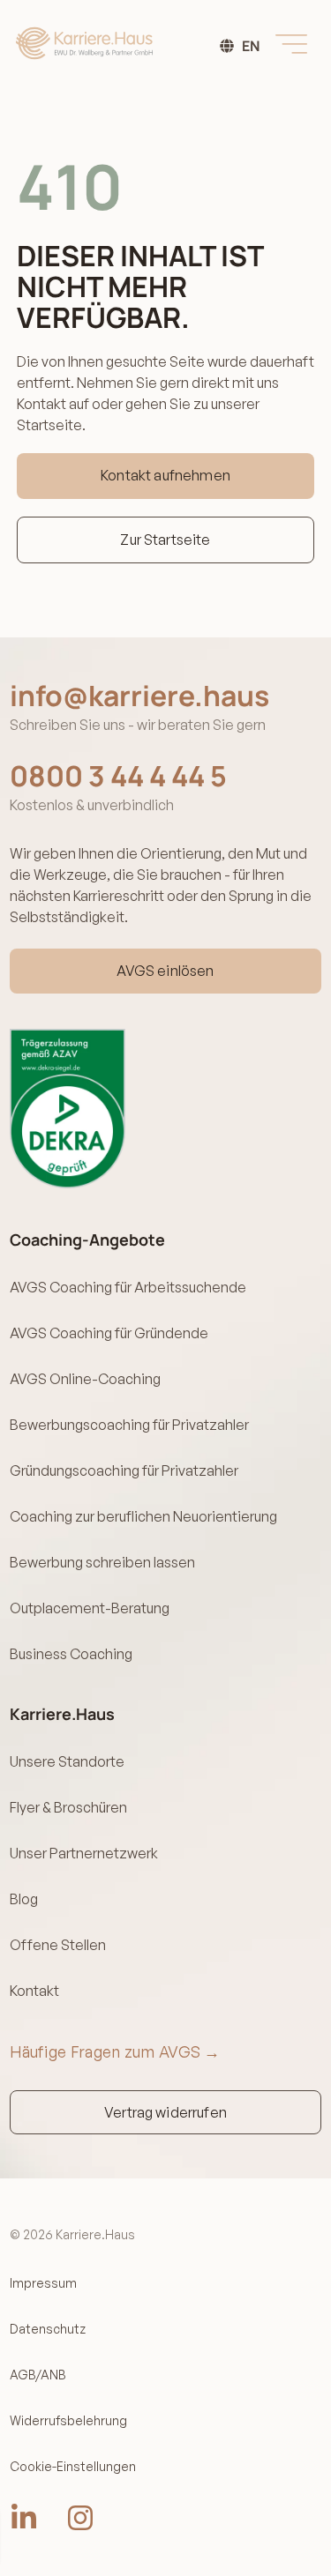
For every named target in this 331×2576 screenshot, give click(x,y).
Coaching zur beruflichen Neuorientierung (143, 1516)
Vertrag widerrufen (165, 2112)
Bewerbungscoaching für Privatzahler (129, 1425)
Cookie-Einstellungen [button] (73, 2466)
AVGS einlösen (165, 971)
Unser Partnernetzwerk (84, 1853)
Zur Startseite (165, 540)
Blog (24, 1899)
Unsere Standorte (67, 1761)
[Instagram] (80, 2518)
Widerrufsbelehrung (68, 2420)
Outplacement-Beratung (90, 1608)
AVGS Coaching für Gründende (109, 1333)
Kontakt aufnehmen (165, 475)
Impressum (43, 2283)
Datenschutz (48, 2329)
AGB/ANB (38, 2375)
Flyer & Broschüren (68, 1807)
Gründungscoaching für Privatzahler (124, 1470)
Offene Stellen (58, 1945)
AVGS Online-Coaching (85, 1379)
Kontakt (34, 1991)
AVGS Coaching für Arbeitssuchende (128, 1287)
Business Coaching (71, 1654)
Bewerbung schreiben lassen (102, 1562)
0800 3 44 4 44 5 (118, 776)
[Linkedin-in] (24, 2518)
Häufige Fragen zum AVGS (115, 2051)
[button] (291, 43)
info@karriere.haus (139, 696)
